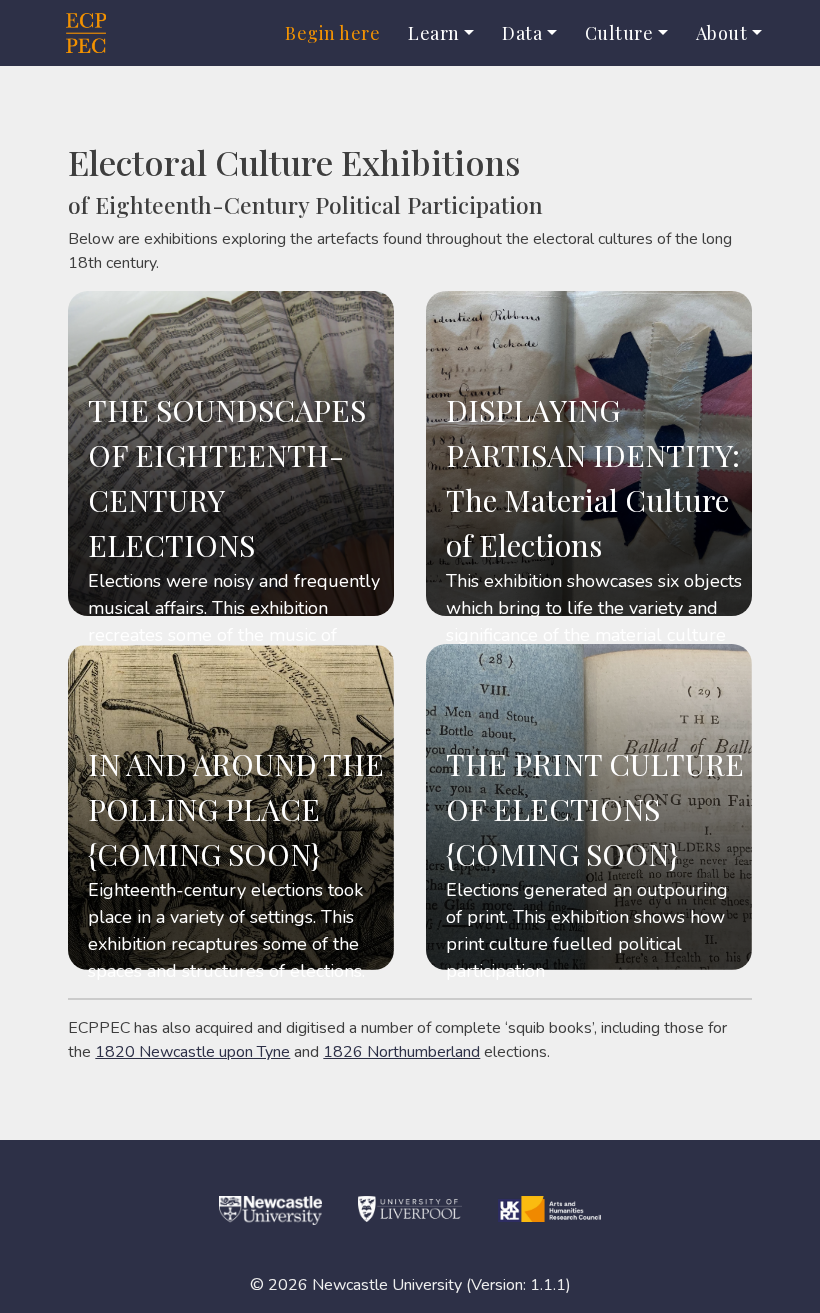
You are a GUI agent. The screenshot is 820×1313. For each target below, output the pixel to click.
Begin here (332, 33)
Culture (619, 33)
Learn (434, 33)
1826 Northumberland (401, 1052)
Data (522, 33)
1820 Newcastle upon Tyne (192, 1052)
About (722, 33)
